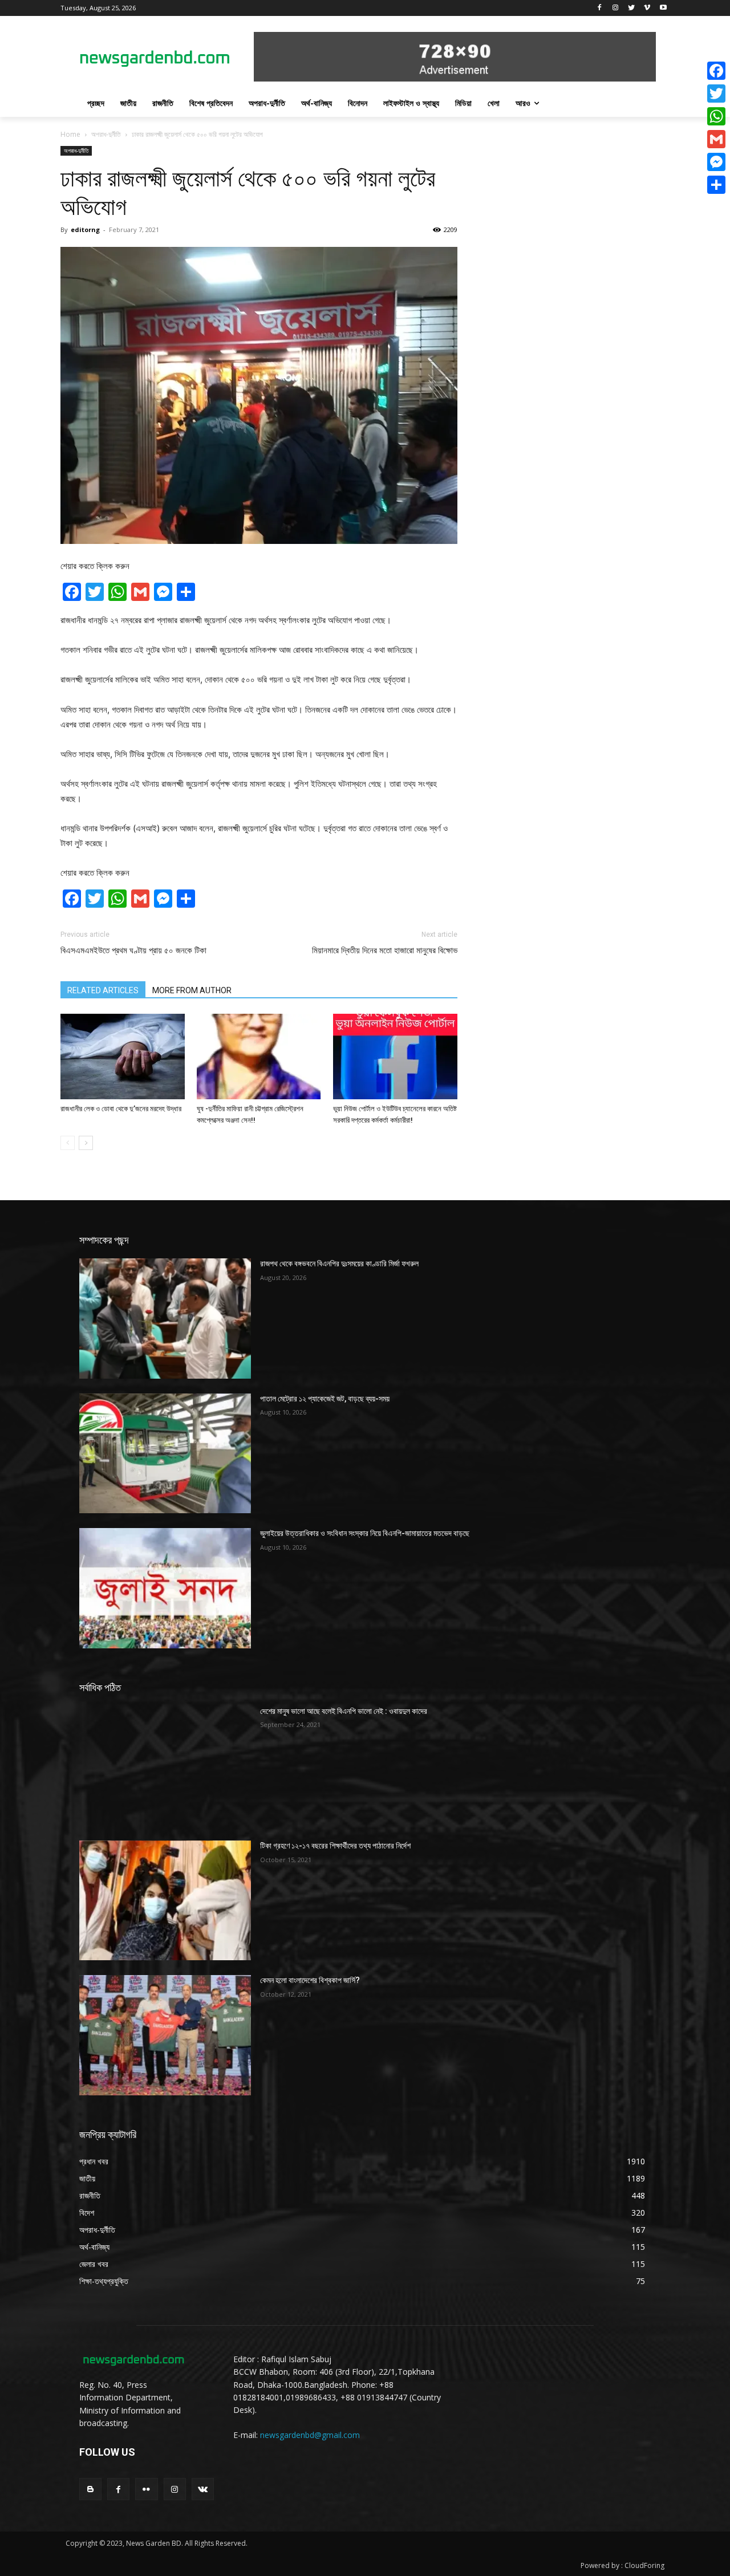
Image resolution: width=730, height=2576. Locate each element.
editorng (85, 229)
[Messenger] (716, 162)
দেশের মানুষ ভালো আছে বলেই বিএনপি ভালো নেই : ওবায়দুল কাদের (344, 1711)
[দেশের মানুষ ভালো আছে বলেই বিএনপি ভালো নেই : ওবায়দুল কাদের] (165, 1766)
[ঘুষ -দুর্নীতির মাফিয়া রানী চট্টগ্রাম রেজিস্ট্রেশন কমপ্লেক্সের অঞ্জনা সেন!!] (259, 1057)
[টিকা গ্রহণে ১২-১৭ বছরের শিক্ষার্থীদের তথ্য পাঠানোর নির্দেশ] (165, 1900)
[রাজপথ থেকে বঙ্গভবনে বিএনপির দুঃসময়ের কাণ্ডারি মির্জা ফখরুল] (165, 1318)
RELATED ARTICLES (103, 990)
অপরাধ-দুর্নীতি (106, 134)
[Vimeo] (647, 8)
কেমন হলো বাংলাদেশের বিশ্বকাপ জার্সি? (310, 1980)
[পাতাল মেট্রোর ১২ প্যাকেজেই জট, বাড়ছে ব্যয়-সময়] (165, 1453)
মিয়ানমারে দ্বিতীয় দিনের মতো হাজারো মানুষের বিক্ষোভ (385, 950)
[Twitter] (632, 8)
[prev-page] (68, 1143)
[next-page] (86, 1143)
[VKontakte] (203, 2489)
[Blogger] (90, 2489)
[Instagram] (616, 8)
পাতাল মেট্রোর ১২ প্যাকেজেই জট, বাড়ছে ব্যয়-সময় (325, 1399)
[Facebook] (600, 8)
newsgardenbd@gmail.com (310, 2435)
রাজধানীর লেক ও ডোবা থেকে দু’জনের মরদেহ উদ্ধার (121, 1109)
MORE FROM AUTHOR (192, 990)
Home (70, 134)
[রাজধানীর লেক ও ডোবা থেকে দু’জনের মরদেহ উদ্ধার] (123, 1057)
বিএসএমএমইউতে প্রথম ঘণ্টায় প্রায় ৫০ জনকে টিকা (133, 950)
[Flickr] (146, 2489)
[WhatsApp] (716, 116)
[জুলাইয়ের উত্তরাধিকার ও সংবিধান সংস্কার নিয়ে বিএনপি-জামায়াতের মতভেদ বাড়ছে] (165, 1588)
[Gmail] (716, 139)
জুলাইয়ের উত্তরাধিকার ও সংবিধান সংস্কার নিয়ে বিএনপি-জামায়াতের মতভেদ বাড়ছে (365, 1533)
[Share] (716, 185)
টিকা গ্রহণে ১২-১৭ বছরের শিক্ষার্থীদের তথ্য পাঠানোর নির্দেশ (335, 1846)
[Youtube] (663, 8)
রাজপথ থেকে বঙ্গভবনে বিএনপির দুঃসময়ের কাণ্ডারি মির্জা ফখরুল (339, 1263)
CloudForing (644, 2565)
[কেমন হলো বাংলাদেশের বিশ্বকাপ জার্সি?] (165, 2035)
